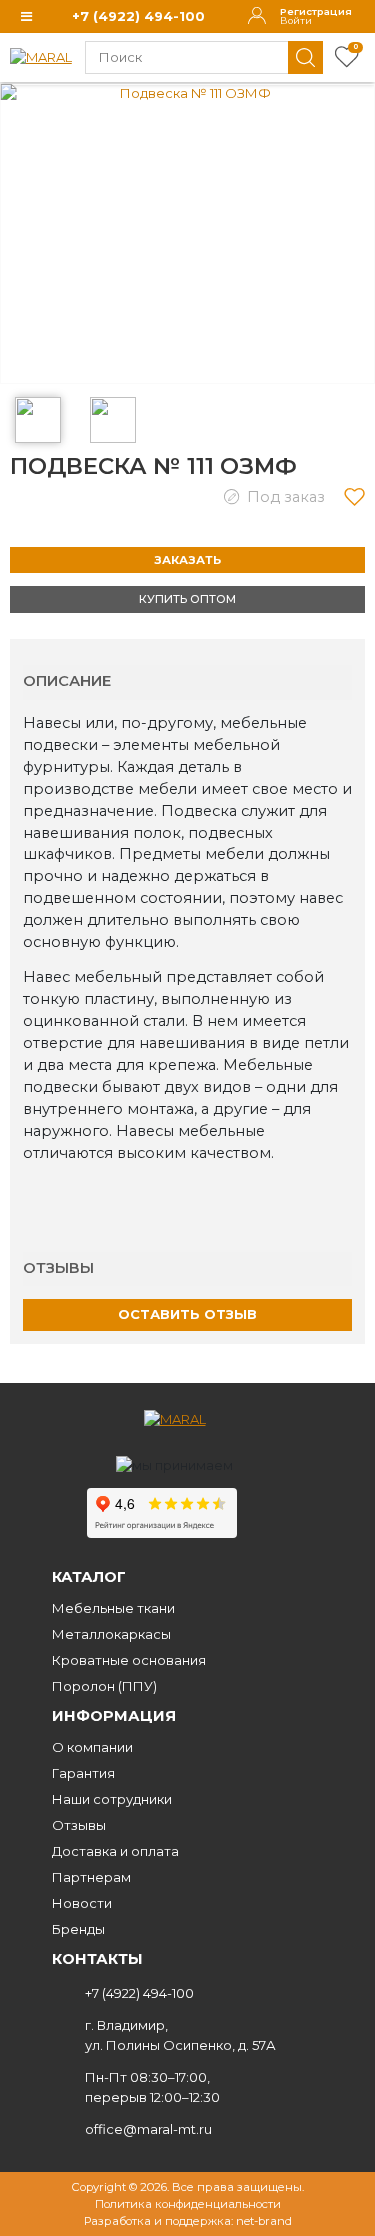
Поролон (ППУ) (104, 1686)
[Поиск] (306, 57)
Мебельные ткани (113, 1608)
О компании (92, 1747)
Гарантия (83, 1773)
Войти (296, 21)
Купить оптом (187, 599)
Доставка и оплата (115, 1851)
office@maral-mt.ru (148, 2129)
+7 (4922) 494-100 (138, 16)
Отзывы (79, 1825)
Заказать (187, 560)
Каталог (89, 1577)
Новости (82, 1903)
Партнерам (91, 1877)
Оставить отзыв (187, 1314)
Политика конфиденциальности (188, 2204)
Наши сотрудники (112, 1799)
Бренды (78, 1929)
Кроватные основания (129, 1660)
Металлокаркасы (111, 1634)
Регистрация (316, 12)
